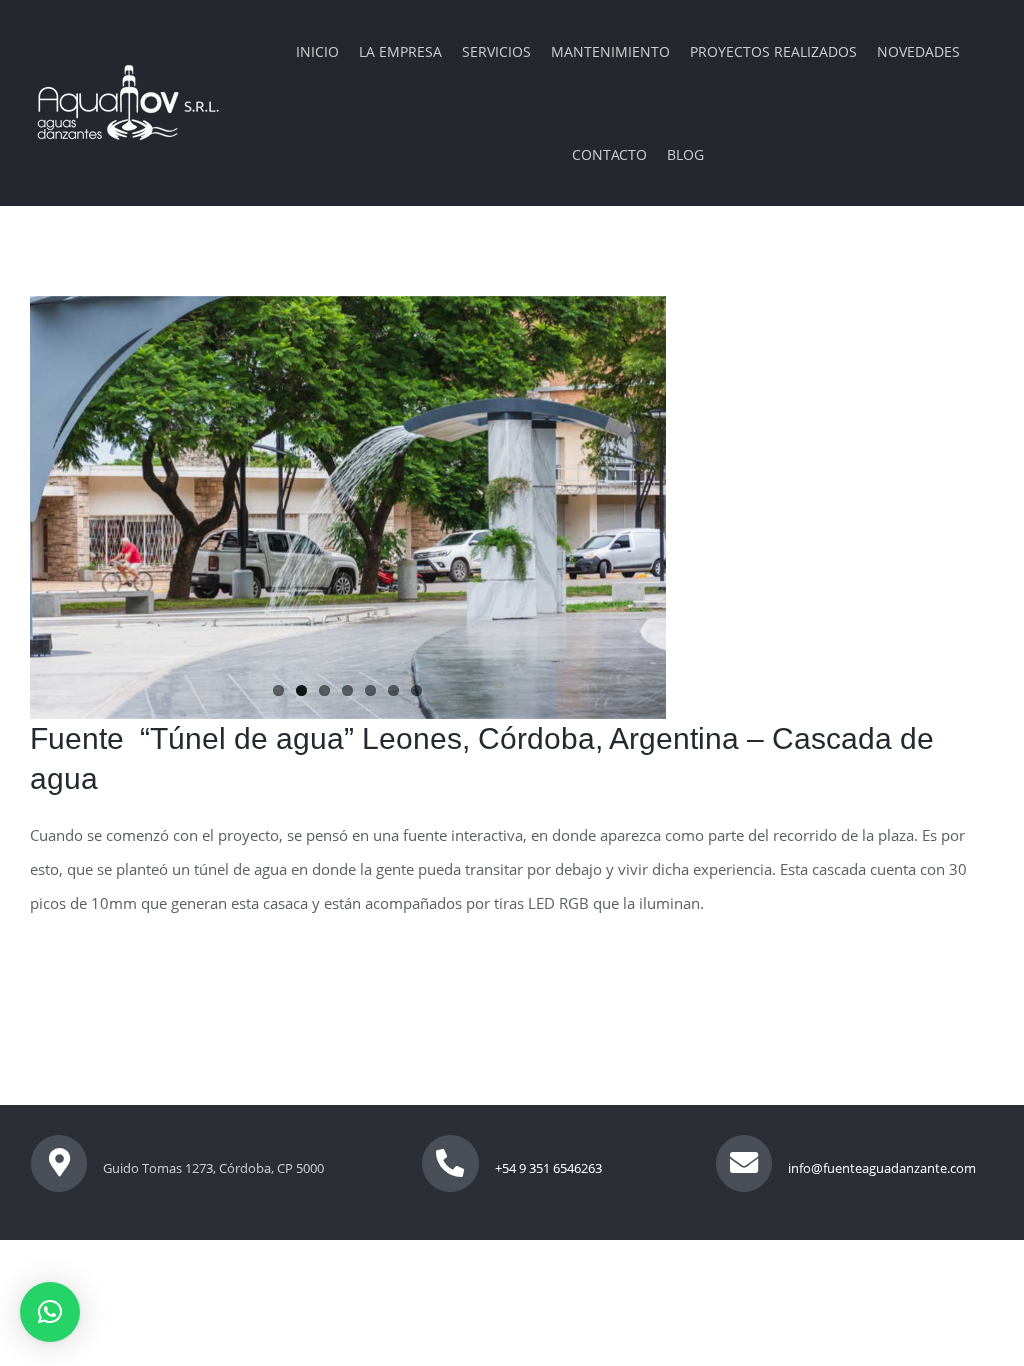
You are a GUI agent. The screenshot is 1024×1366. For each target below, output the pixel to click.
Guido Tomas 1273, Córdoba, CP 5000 (213, 1168)
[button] (50, 1312)
